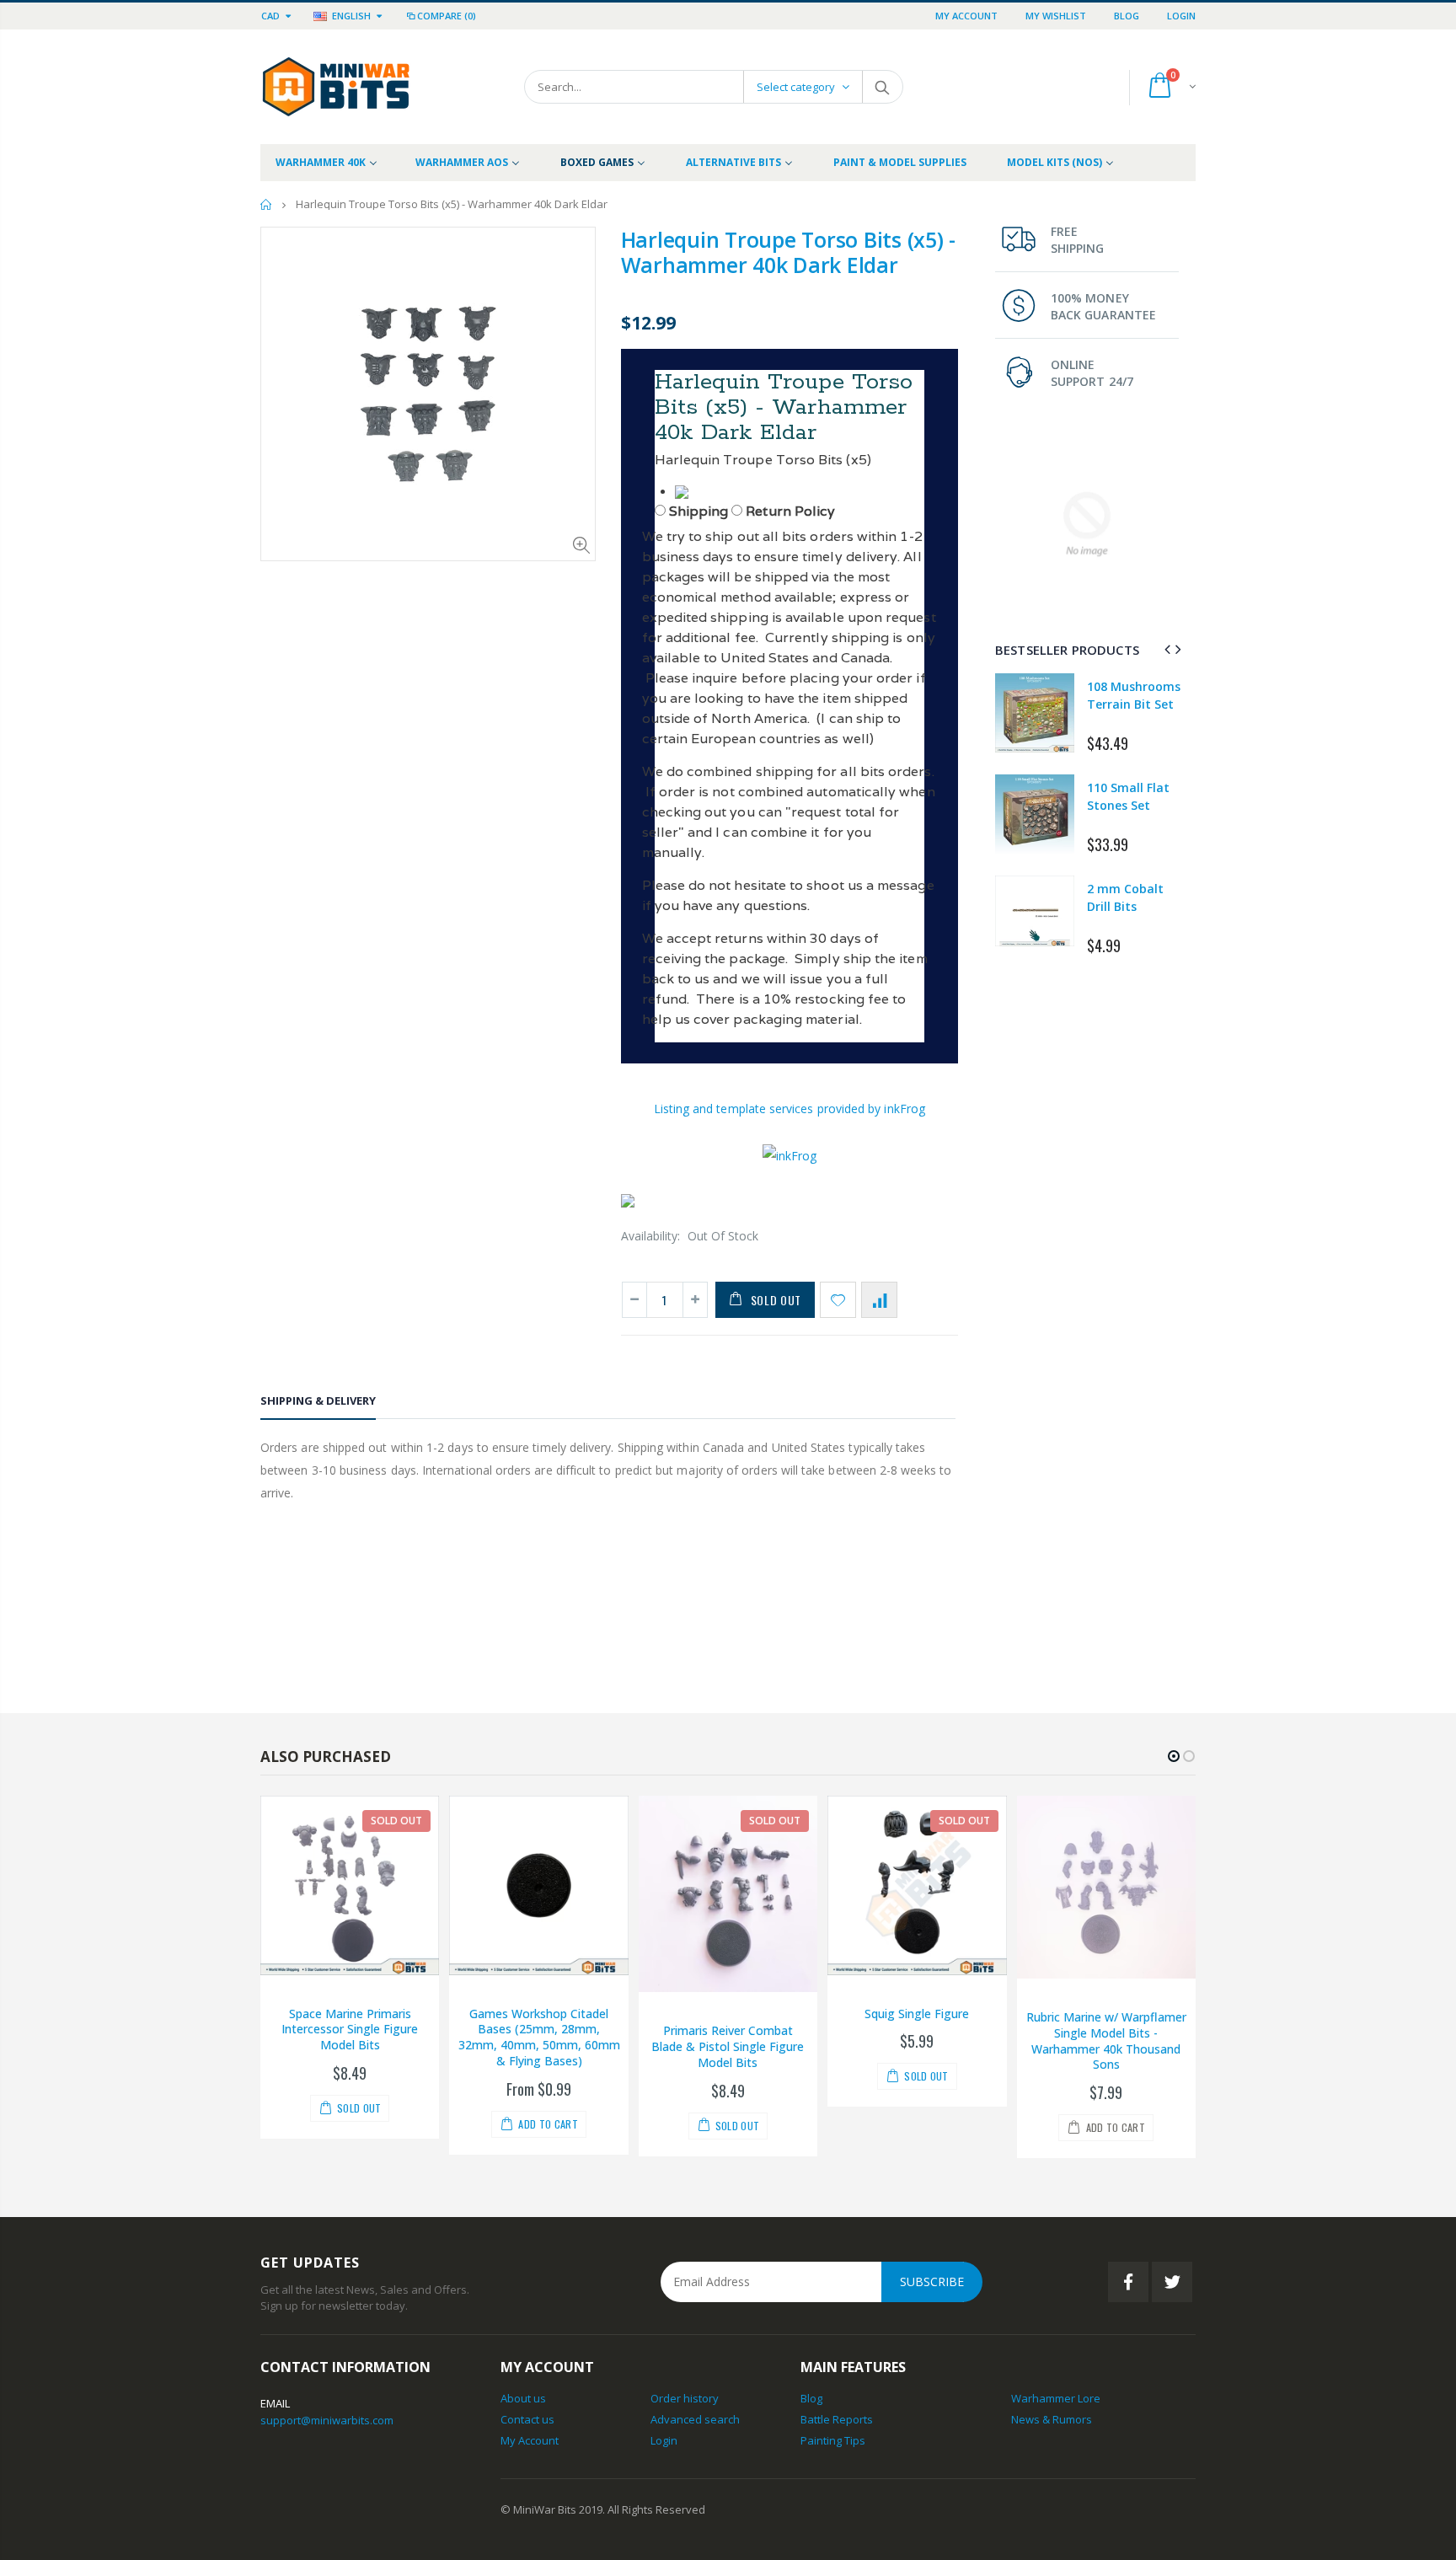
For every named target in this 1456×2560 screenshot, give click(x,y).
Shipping (699, 511)
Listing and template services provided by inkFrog (790, 1109)
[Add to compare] (879, 1300)
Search (882, 87)
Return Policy (790, 511)
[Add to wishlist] (838, 1300)
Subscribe (932, 2282)
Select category (796, 87)
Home (267, 204)
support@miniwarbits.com (327, 2420)
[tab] (318, 1403)
